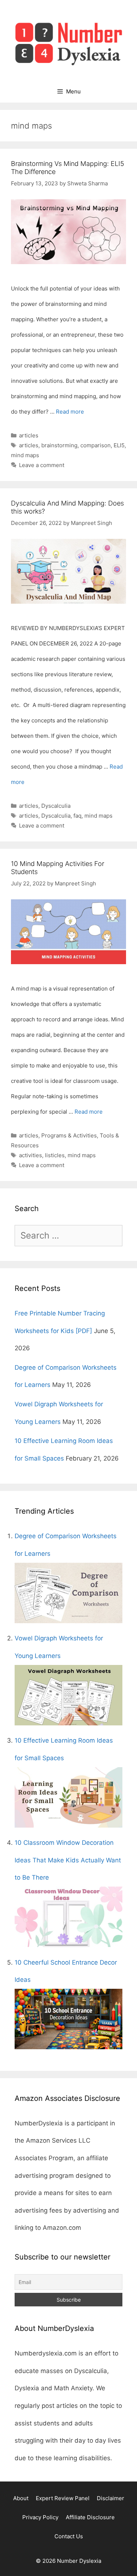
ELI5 (119, 445)
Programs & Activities (69, 1135)
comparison (96, 445)
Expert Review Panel (63, 2498)
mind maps (25, 455)
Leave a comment (42, 465)
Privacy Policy (40, 2517)
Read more (70, 412)
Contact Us (69, 2536)
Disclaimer (111, 2498)
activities (31, 1155)
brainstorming (59, 445)
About (21, 2498)
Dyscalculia (56, 806)
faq (77, 816)
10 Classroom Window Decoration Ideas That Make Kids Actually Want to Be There (68, 1860)
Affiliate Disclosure (90, 2517)
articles (29, 435)
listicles (55, 1155)
